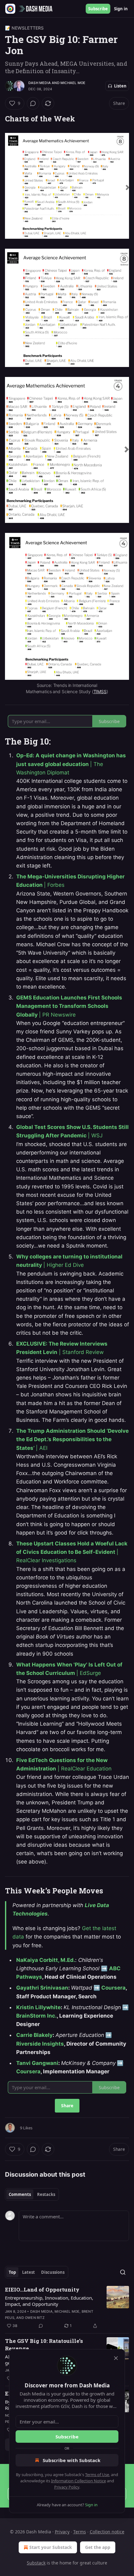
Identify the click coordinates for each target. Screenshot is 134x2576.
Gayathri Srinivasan (42, 1988)
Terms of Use (97, 2475)
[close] (116, 2358)
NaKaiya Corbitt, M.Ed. (46, 1960)
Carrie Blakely (34, 2035)
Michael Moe (73, 83)
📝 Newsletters (24, 28)
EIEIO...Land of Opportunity (42, 2289)
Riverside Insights (40, 2044)
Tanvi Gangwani (37, 2063)
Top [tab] (12, 2272)
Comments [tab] (20, 2194)
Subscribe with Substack (72, 2460)
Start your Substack (51, 2547)
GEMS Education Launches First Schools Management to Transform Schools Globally (69, 1006)
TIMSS (100, 691)
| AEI (42, 1448)
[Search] (123, 2272)
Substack (36, 2563)
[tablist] (32, 2194)
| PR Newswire (57, 1015)
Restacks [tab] (46, 2194)
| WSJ (95, 1135)
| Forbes (54, 885)
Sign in (121, 9)
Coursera (113, 1988)
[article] (67, 2308)
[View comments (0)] (33, 103)
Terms (80, 2532)
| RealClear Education (84, 1769)
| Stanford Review (81, 1352)
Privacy (62, 2532)
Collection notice (107, 2532)
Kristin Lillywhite (38, 2007)
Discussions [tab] (53, 2272)
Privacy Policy (67, 2487)
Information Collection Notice (79, 2481)
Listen (120, 86)
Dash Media (40, 83)
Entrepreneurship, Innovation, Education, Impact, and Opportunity (49, 2301)
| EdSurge (89, 1673)
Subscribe (98, 9)
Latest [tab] (29, 2272)
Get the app (98, 2547)
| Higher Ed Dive (64, 1265)
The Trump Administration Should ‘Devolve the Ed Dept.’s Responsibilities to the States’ (72, 1439)
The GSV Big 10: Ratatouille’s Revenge (44, 2345)
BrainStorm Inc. (36, 2016)
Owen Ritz (35, 2318)
